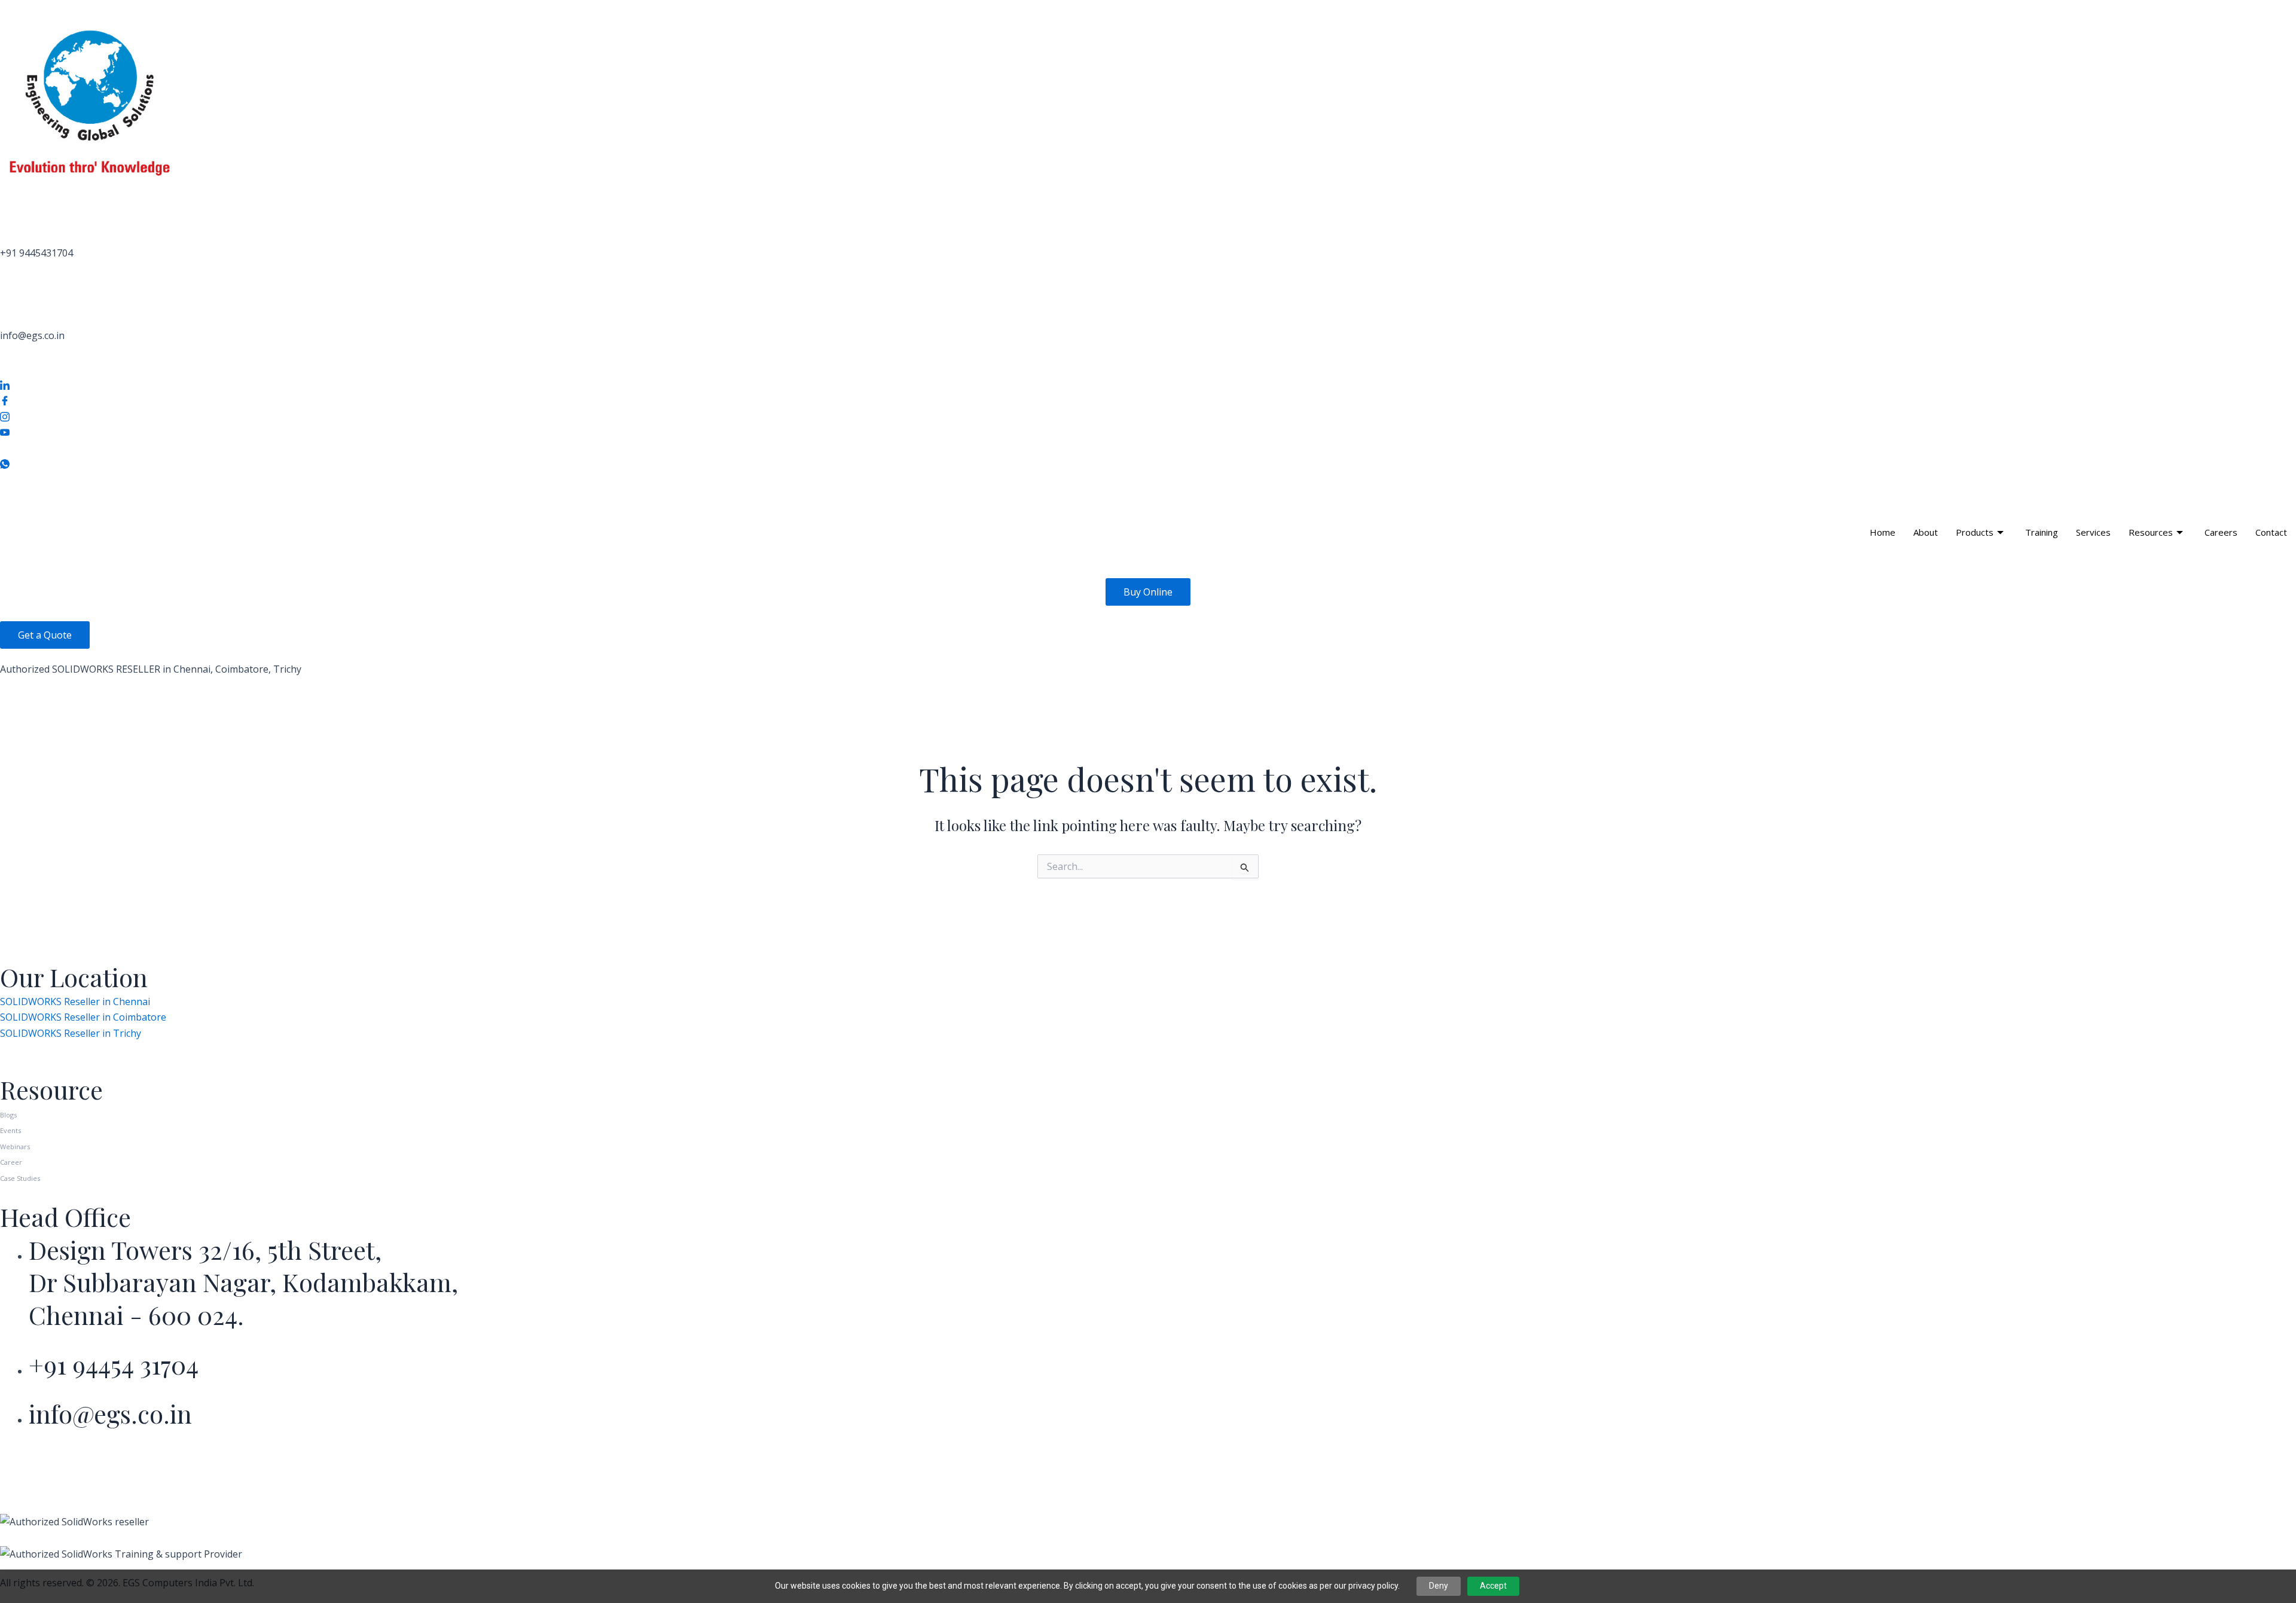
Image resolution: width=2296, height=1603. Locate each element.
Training (2042, 532)
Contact (2271, 532)
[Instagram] (1148, 416)
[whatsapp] (1148, 463)
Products (1975, 532)
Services (2093, 532)
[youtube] (1148, 431)
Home (1883, 532)
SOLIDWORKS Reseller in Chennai (75, 1002)
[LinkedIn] (1148, 384)
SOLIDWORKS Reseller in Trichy (71, 1033)
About (1926, 532)
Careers (2221, 532)
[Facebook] (1148, 400)
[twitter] (1148, 447)
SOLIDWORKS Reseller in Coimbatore (83, 1017)
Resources (2151, 532)
